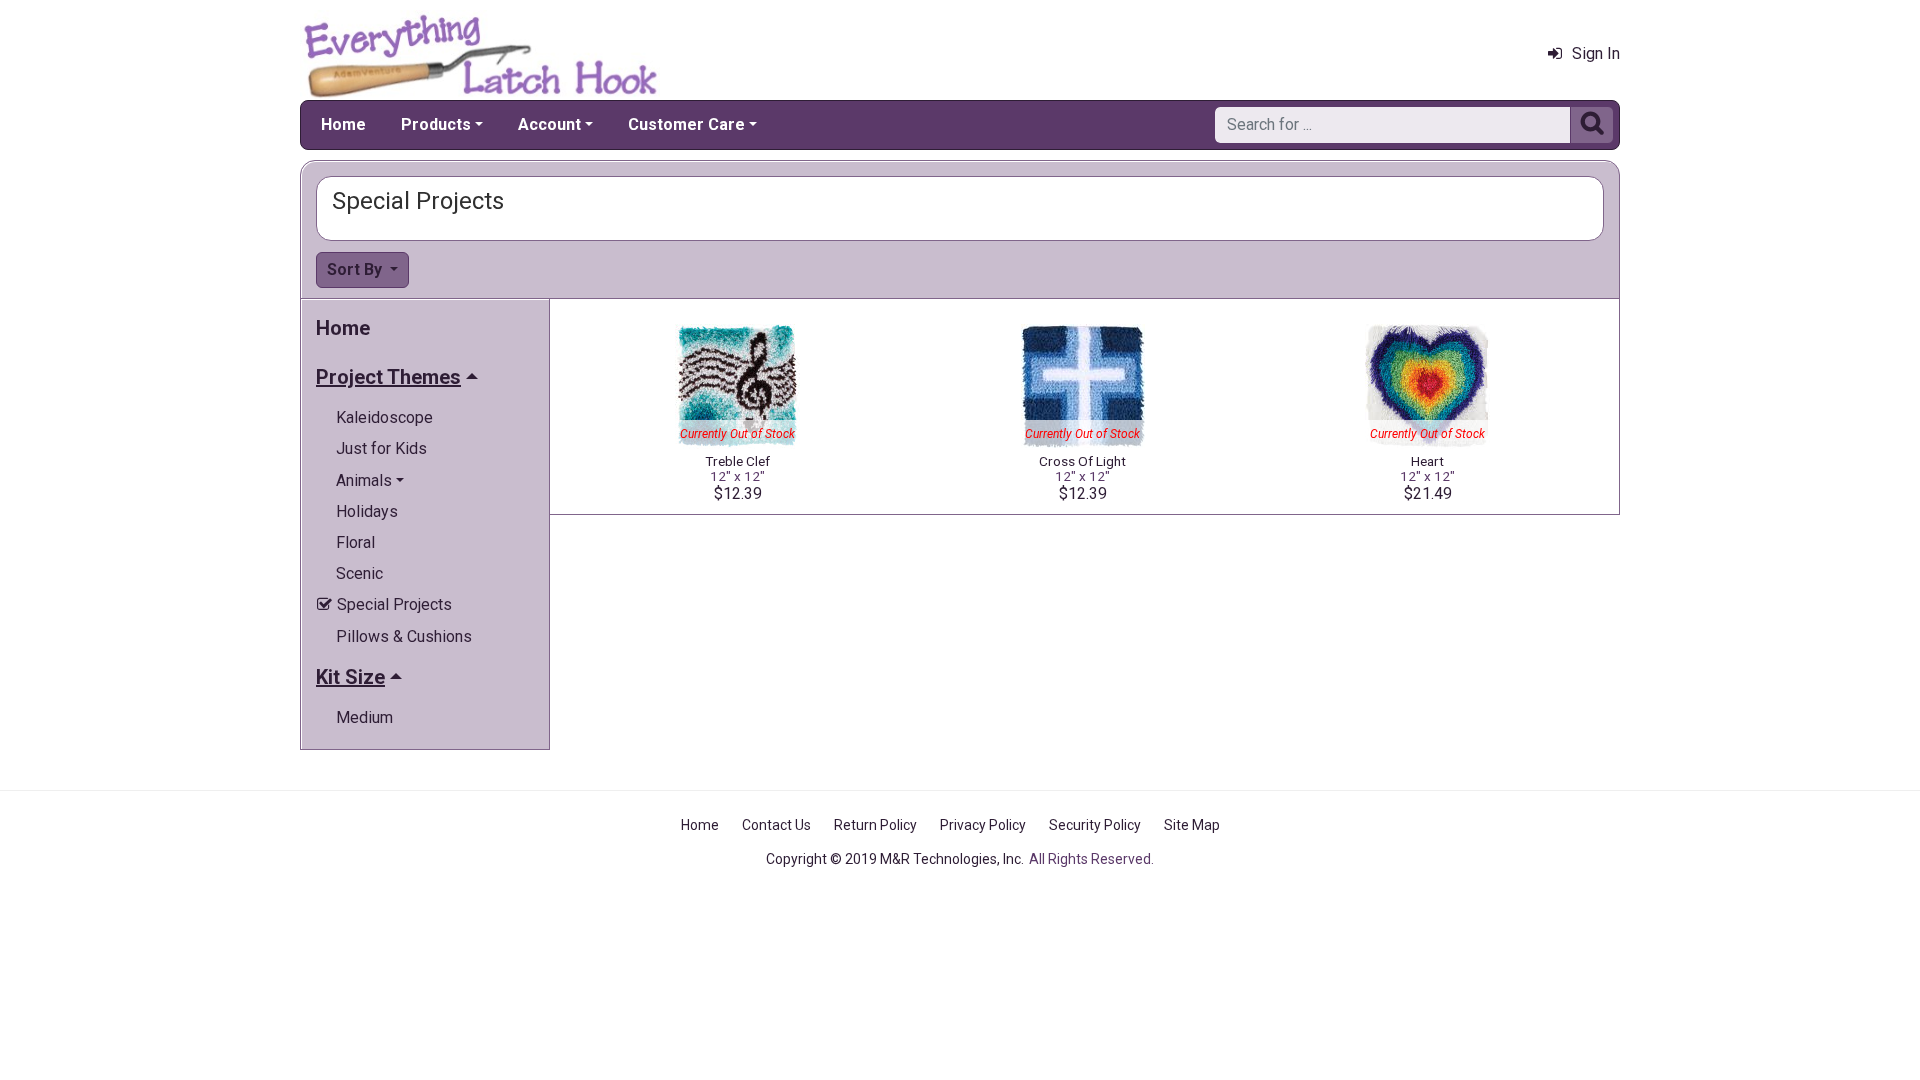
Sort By (356, 269)
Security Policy (1095, 825)
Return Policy (875, 825)
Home (343, 124)
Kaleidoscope (384, 417)
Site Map (1192, 825)
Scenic (359, 573)
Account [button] (549, 124)
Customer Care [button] (686, 124)
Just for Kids (381, 448)
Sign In (1596, 53)
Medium (364, 717)
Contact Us (776, 825)
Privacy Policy (983, 825)
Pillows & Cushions (404, 636)
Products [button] (436, 124)
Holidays (367, 511)
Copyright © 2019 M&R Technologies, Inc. (895, 859)
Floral (355, 542)
